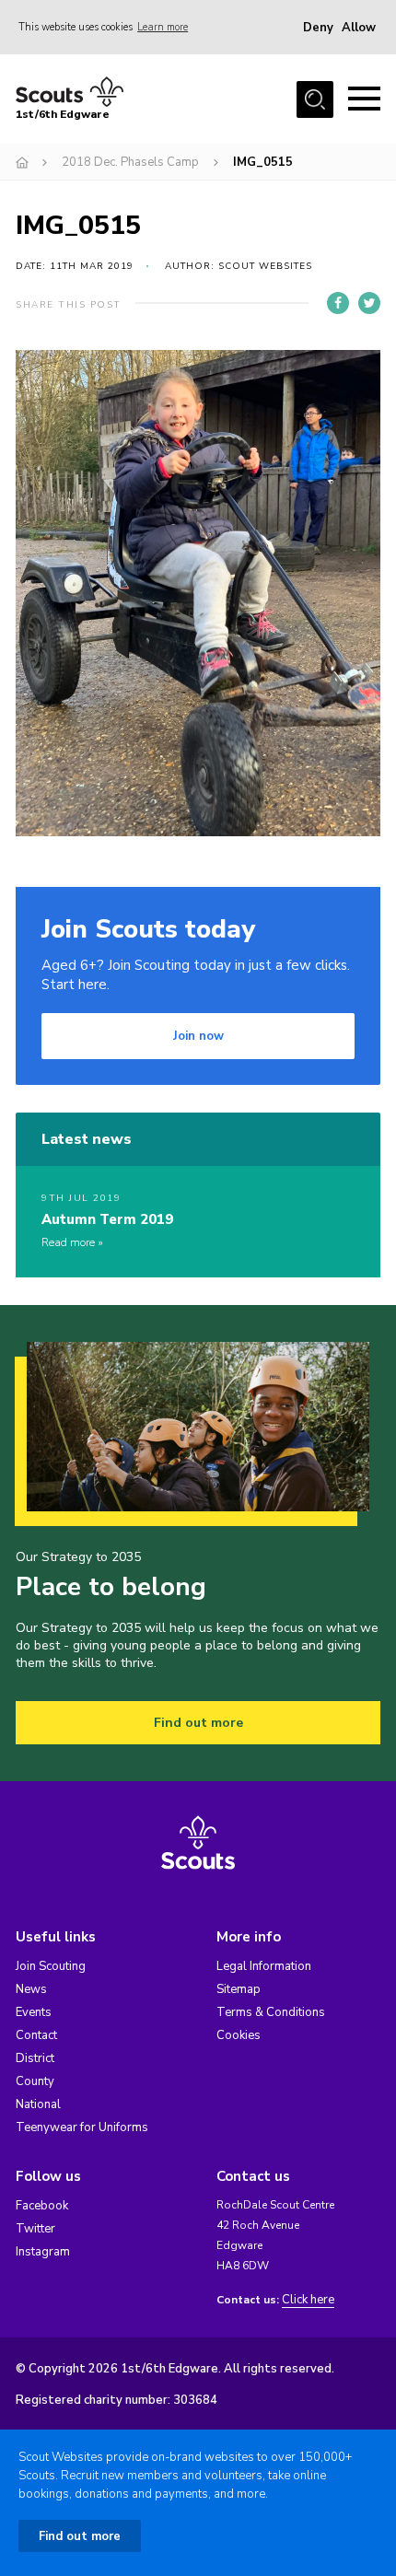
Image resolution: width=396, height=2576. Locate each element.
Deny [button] (318, 28)
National (38, 2104)
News (31, 1989)
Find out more (198, 1723)
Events (34, 2012)
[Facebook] (338, 303)
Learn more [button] (163, 27)
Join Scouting (51, 1966)
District (35, 2058)
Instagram (43, 2252)
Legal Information (264, 1966)
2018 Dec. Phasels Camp (130, 162)
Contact (36, 2035)
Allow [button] (359, 28)
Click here (308, 2300)
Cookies (239, 2035)
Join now (198, 1036)
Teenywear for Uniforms (82, 2127)
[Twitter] (369, 303)
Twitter (35, 2229)
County (35, 2081)
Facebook (42, 2206)
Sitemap (239, 1989)
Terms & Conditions (271, 2012)
